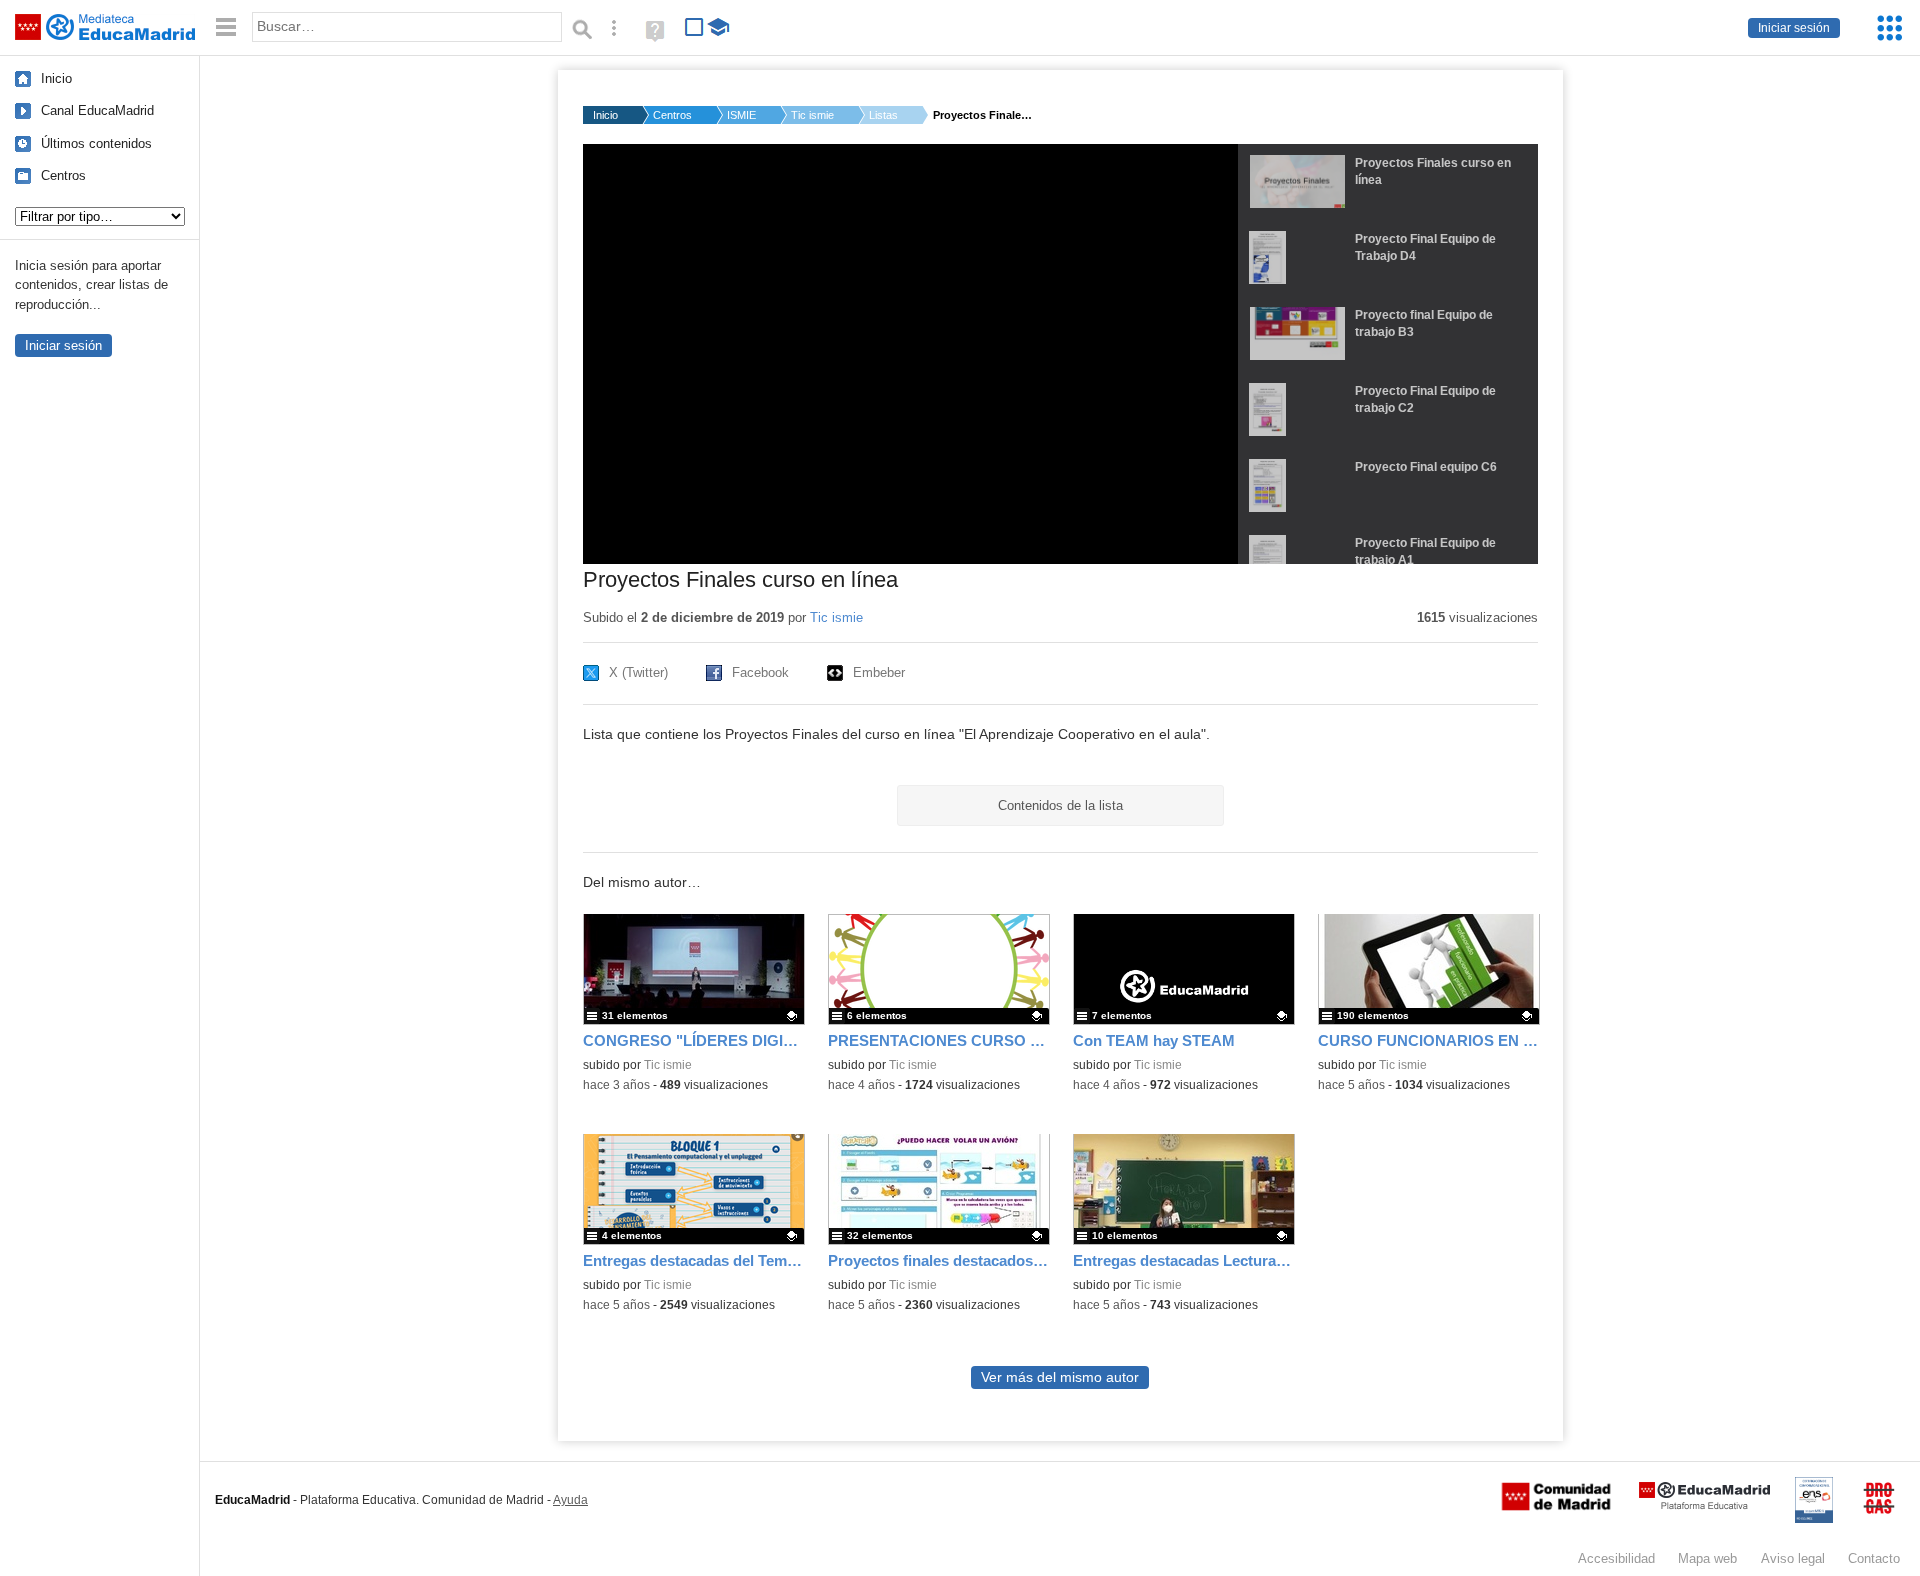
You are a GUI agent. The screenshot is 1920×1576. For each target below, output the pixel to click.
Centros (63, 175)
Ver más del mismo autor (1060, 1377)
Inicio (56, 78)
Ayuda (570, 1500)
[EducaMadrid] (1704, 1505)
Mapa (1707, 1558)
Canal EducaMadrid (97, 110)
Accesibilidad (1616, 1558)
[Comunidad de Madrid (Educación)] (1556, 1506)
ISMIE (741, 115)
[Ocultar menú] (226, 27)
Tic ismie (812, 115)
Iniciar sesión (1794, 28)
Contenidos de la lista (1060, 805)
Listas (883, 115)
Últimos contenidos (96, 143)
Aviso (1793, 1558)
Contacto (1874, 1558)
